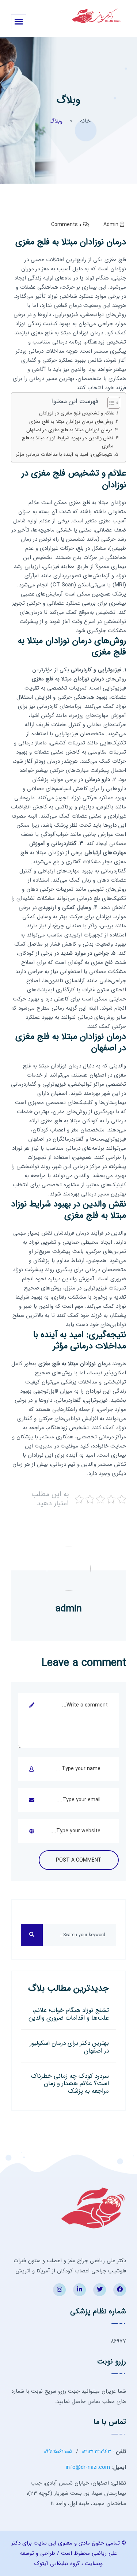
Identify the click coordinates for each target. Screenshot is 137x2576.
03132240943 (96, 2452)
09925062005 (58, 2452)
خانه (85, 121)
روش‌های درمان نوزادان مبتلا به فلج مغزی (71, 422)
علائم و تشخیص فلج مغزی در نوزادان (77, 413)
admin (111, 225)
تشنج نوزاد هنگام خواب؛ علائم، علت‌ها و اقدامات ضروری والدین (69, 2014)
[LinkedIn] (79, 2290)
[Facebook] (120, 2290)
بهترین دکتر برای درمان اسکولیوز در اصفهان (69, 2047)
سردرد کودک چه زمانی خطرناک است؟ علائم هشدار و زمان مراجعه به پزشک (70, 2084)
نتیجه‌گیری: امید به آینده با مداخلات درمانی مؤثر (64, 455)
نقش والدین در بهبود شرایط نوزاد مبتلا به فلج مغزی (68, 442)
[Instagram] (59, 2290)
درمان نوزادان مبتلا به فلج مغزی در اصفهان (69, 430)
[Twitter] (100, 2290)
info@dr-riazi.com (88, 2467)
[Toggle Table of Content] (110, 403)
